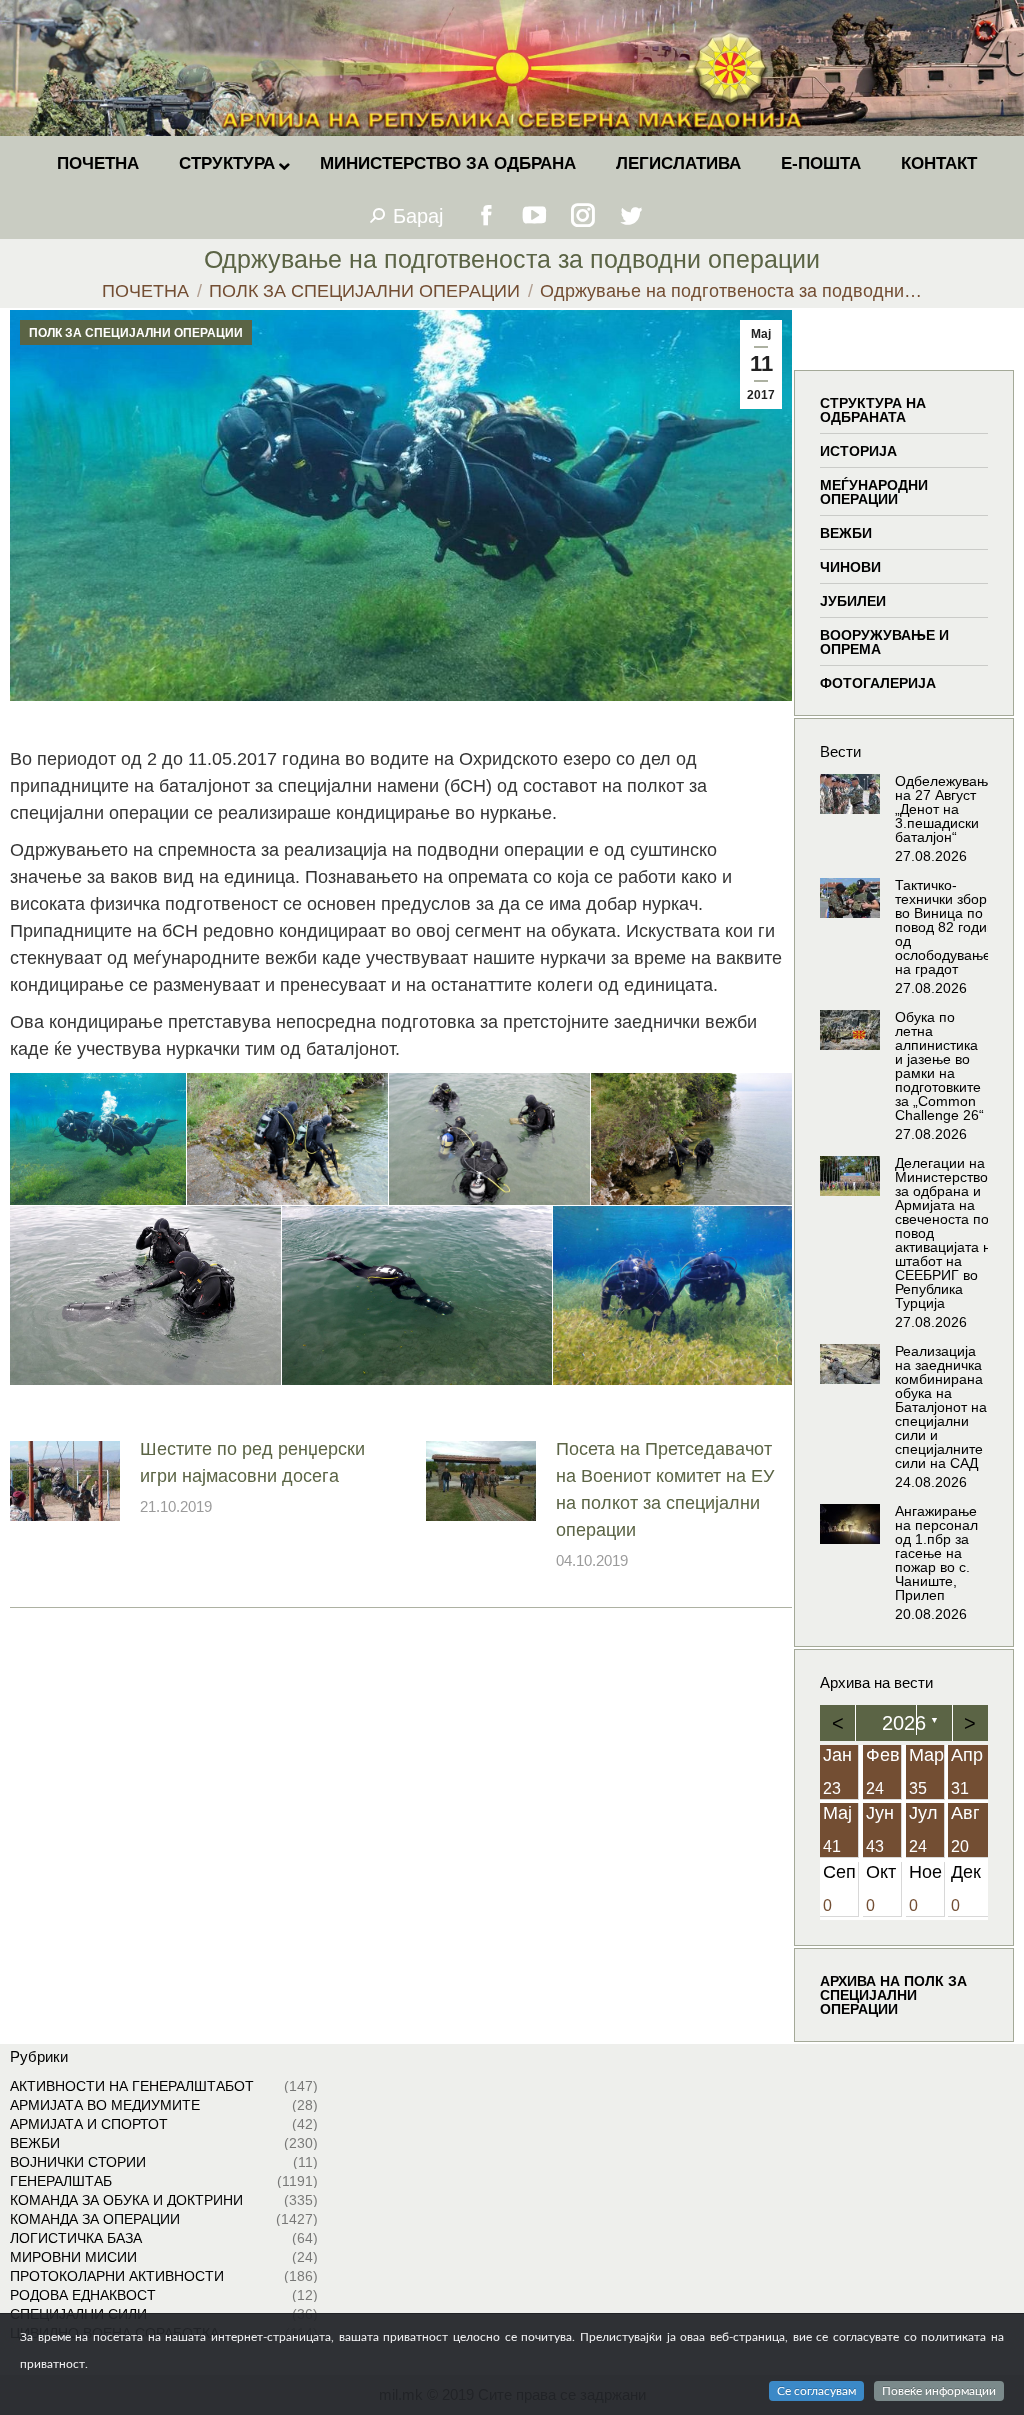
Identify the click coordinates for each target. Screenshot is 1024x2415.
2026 (904, 1723)
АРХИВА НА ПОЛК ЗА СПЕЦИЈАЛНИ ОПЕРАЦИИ (893, 1995)
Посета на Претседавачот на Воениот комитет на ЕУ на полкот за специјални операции (665, 1489)
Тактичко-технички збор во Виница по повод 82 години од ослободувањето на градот (950, 927)
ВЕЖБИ (846, 533)
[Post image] (65, 1481)
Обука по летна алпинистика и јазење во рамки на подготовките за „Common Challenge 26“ (939, 1066)
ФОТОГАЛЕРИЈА (878, 683)
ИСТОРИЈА (858, 451)
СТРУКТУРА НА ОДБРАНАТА (873, 410)
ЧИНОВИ (850, 567)
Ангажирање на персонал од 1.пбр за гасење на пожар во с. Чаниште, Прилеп (936, 1553)
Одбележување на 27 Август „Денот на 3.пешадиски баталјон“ (945, 809)
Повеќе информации (939, 2391)
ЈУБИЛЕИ (853, 601)
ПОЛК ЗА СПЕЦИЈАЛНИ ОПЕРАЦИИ (136, 333)
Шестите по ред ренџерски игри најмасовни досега (252, 1462)
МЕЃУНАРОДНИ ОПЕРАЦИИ (874, 492)
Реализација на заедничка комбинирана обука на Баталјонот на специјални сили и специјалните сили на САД (941, 1407)
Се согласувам (816, 2391)
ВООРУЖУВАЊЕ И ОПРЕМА (884, 642)
